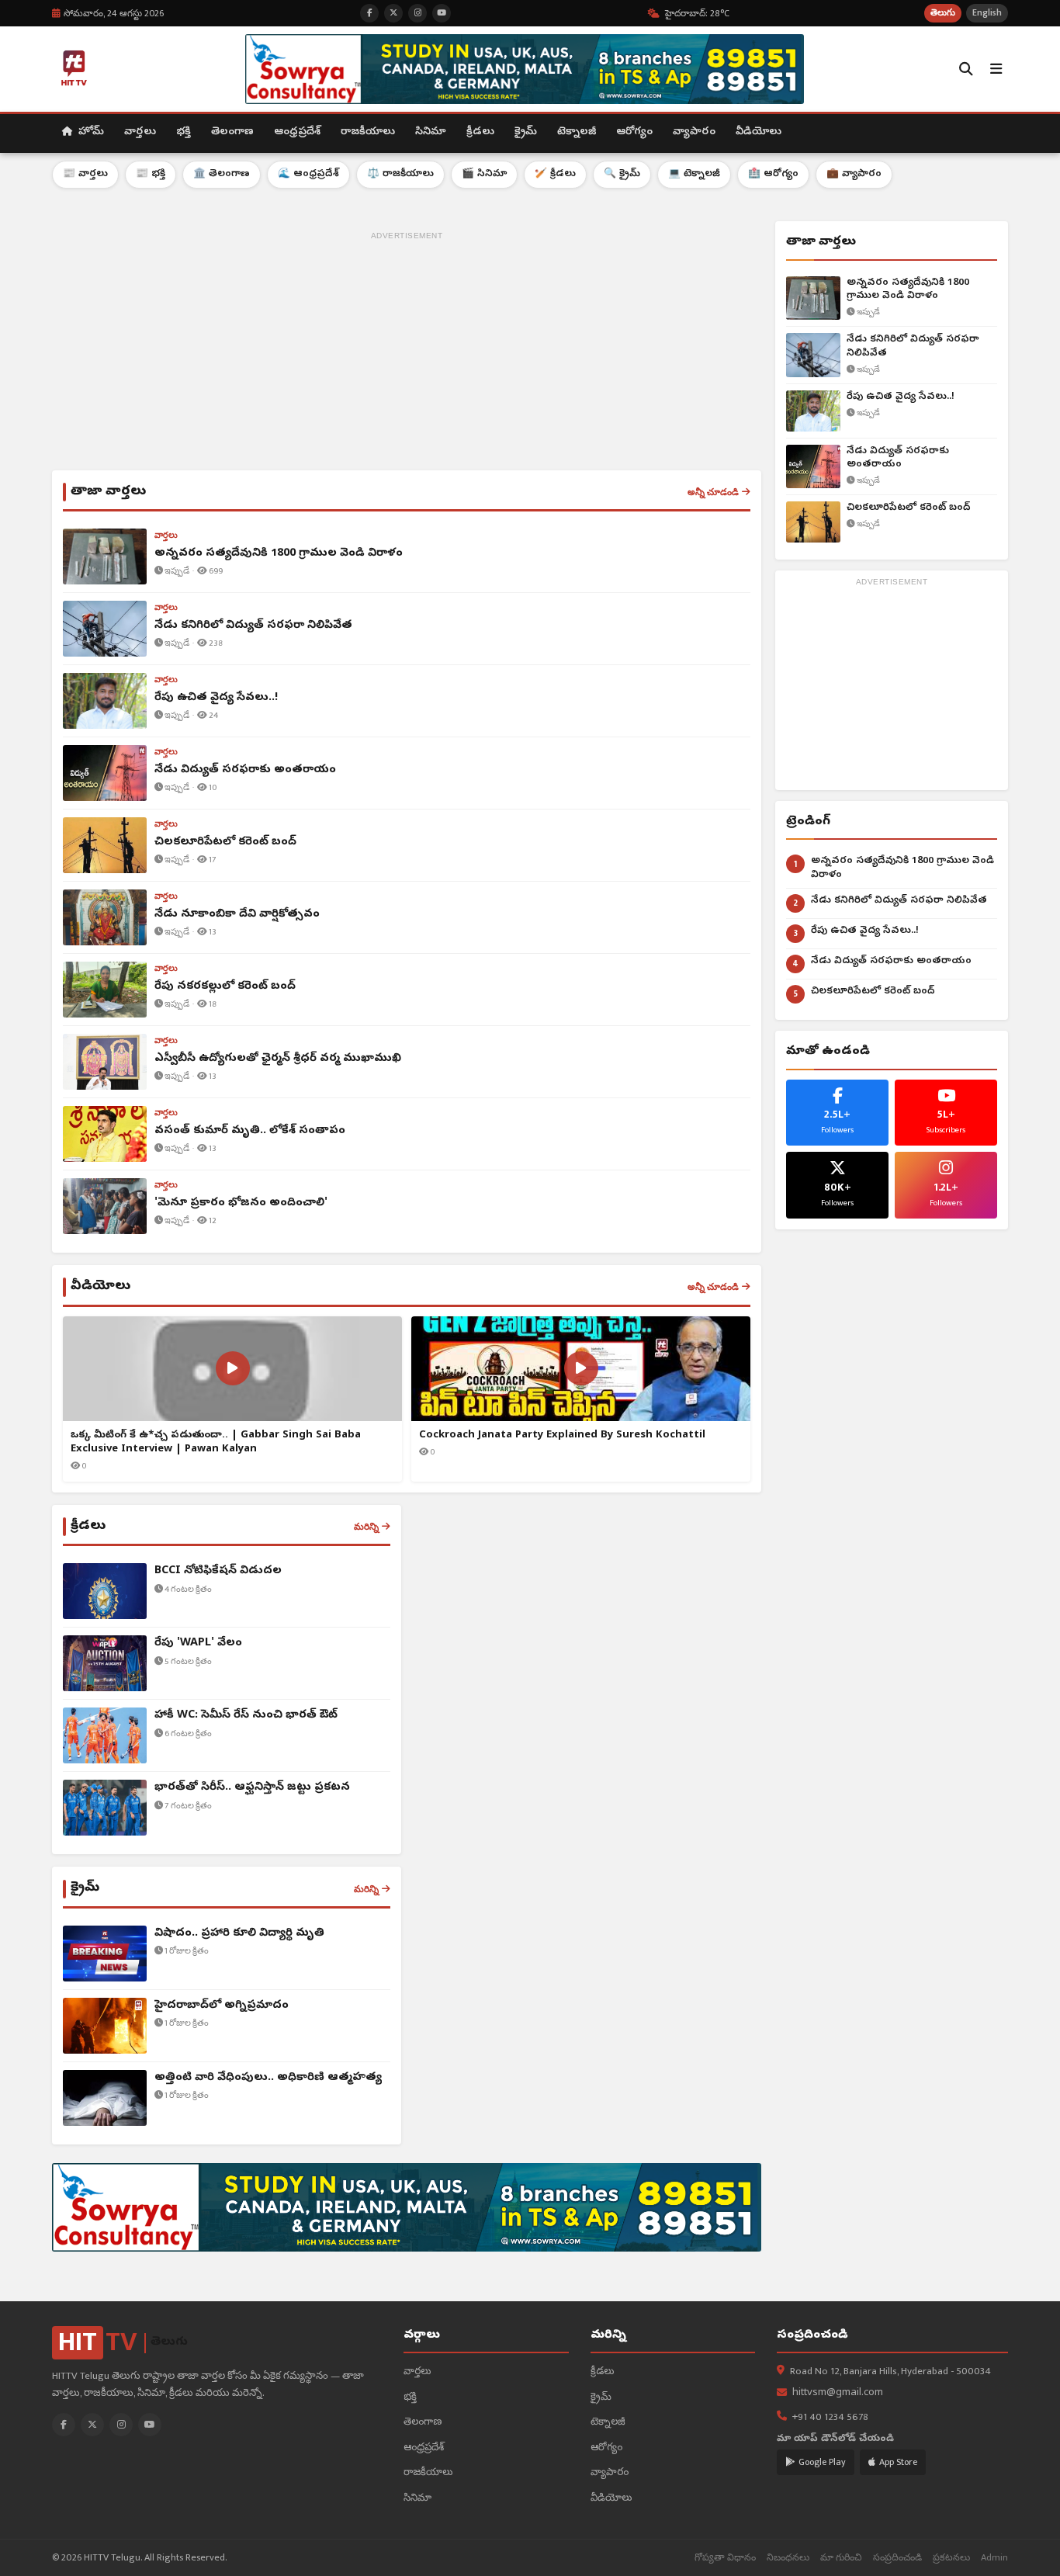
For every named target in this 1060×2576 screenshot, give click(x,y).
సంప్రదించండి (897, 2558)
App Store (898, 2462)
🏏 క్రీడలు (555, 174)
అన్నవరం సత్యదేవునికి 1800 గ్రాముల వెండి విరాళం (908, 290)
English (987, 13)
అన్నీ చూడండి (713, 492)
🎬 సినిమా (484, 174)
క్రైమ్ (526, 132)
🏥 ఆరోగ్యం (773, 174)
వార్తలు (140, 132)
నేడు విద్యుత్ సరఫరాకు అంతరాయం (898, 458)
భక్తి (184, 132)
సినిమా (431, 132)
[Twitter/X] (92, 2425)
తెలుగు (943, 13)
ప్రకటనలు (951, 2558)
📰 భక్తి (151, 174)
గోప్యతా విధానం (725, 2558)
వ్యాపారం (694, 132)
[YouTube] (150, 2425)
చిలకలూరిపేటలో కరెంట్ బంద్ (909, 508)
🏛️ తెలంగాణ (222, 174)
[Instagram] (121, 2425)
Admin (994, 2558)
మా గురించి (841, 2558)
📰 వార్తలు (85, 174)
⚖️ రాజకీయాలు (400, 174)
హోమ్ (90, 132)
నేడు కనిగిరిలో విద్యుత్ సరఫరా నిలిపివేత (913, 347)
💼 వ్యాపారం (854, 174)
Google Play (822, 2462)
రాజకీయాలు (368, 132)
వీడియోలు (759, 132)
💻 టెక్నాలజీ (694, 174)
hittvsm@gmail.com (838, 2393)
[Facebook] (64, 2425)
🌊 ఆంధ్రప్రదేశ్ (308, 174)
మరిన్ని (366, 1527)
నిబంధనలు (788, 2558)
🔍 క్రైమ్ (622, 174)
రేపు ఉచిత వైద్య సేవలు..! (901, 397)
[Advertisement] (407, 354)
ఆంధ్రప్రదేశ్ (297, 132)
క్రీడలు (480, 132)
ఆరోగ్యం (634, 132)
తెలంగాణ (232, 132)
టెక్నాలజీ (577, 132)
